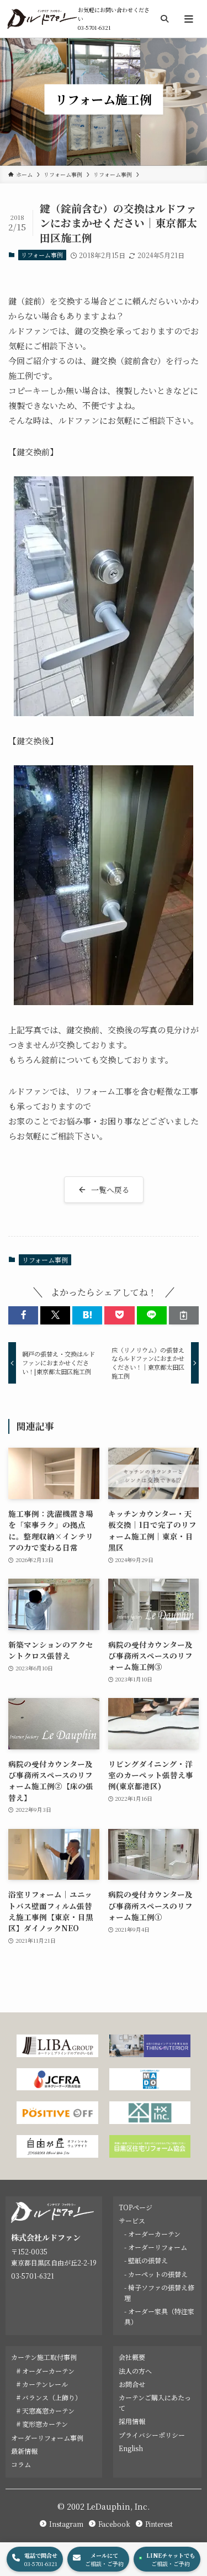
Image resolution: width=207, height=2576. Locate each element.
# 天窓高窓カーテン (46, 2411)
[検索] (164, 19)
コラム (21, 2464)
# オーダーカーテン (46, 2371)
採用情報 (132, 2421)
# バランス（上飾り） (49, 2397)
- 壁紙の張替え (146, 2260)
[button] (23, 1315)
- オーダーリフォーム (156, 2247)
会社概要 (132, 2357)
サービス (132, 2220)
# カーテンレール (42, 2384)
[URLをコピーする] (184, 1315)
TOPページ (136, 2207)
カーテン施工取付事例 (44, 2357)
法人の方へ (135, 2371)
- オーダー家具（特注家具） (159, 2316)
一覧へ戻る (110, 1190)
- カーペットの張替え (156, 2274)
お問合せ (132, 2384)
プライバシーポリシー (152, 2435)
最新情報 (24, 2451)
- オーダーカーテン (152, 2234)
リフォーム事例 (42, 255)
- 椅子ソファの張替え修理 (159, 2293)
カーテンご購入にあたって (155, 2402)
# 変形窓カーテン (42, 2424)
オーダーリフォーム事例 (47, 2438)
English (131, 2448)
